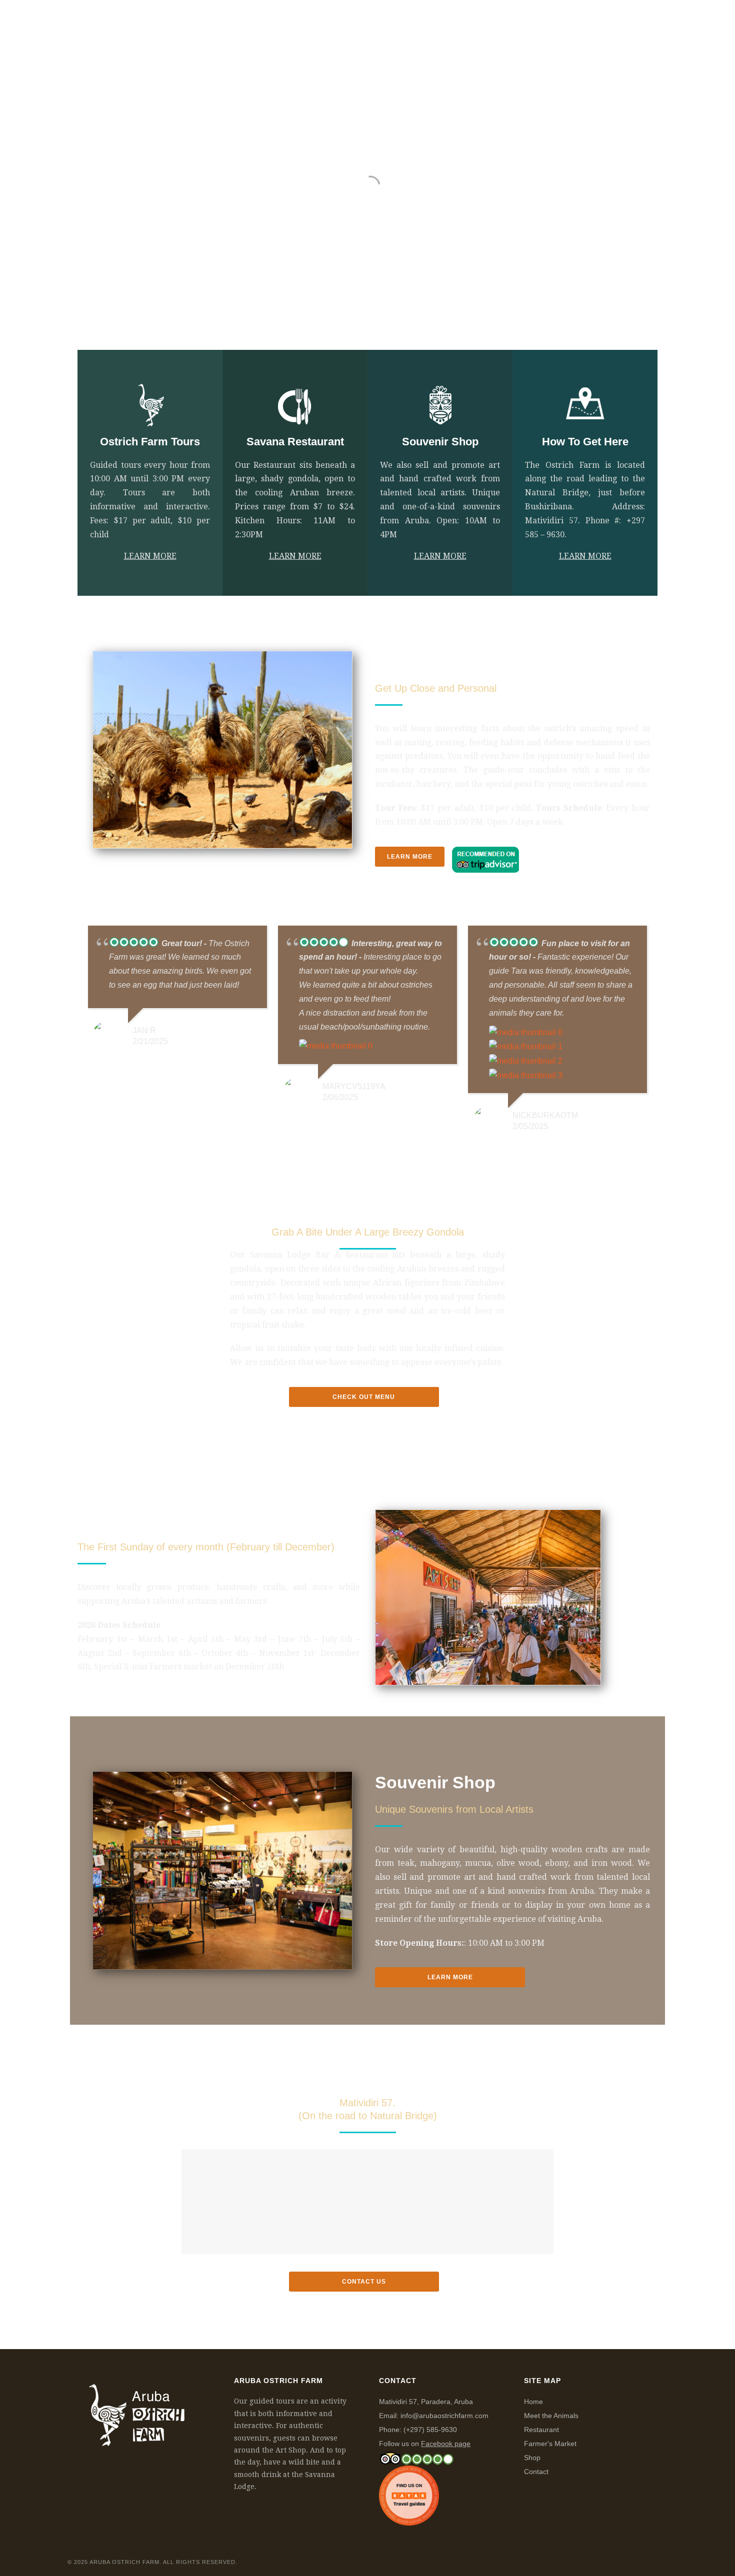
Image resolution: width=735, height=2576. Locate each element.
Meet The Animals (362, 23)
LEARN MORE (150, 556)
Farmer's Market (550, 2444)
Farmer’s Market (518, 23)
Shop (582, 23)
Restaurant (441, 23)
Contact (536, 2472)
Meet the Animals (551, 2416)
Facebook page (446, 2444)
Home (297, 23)
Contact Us (635, 23)
